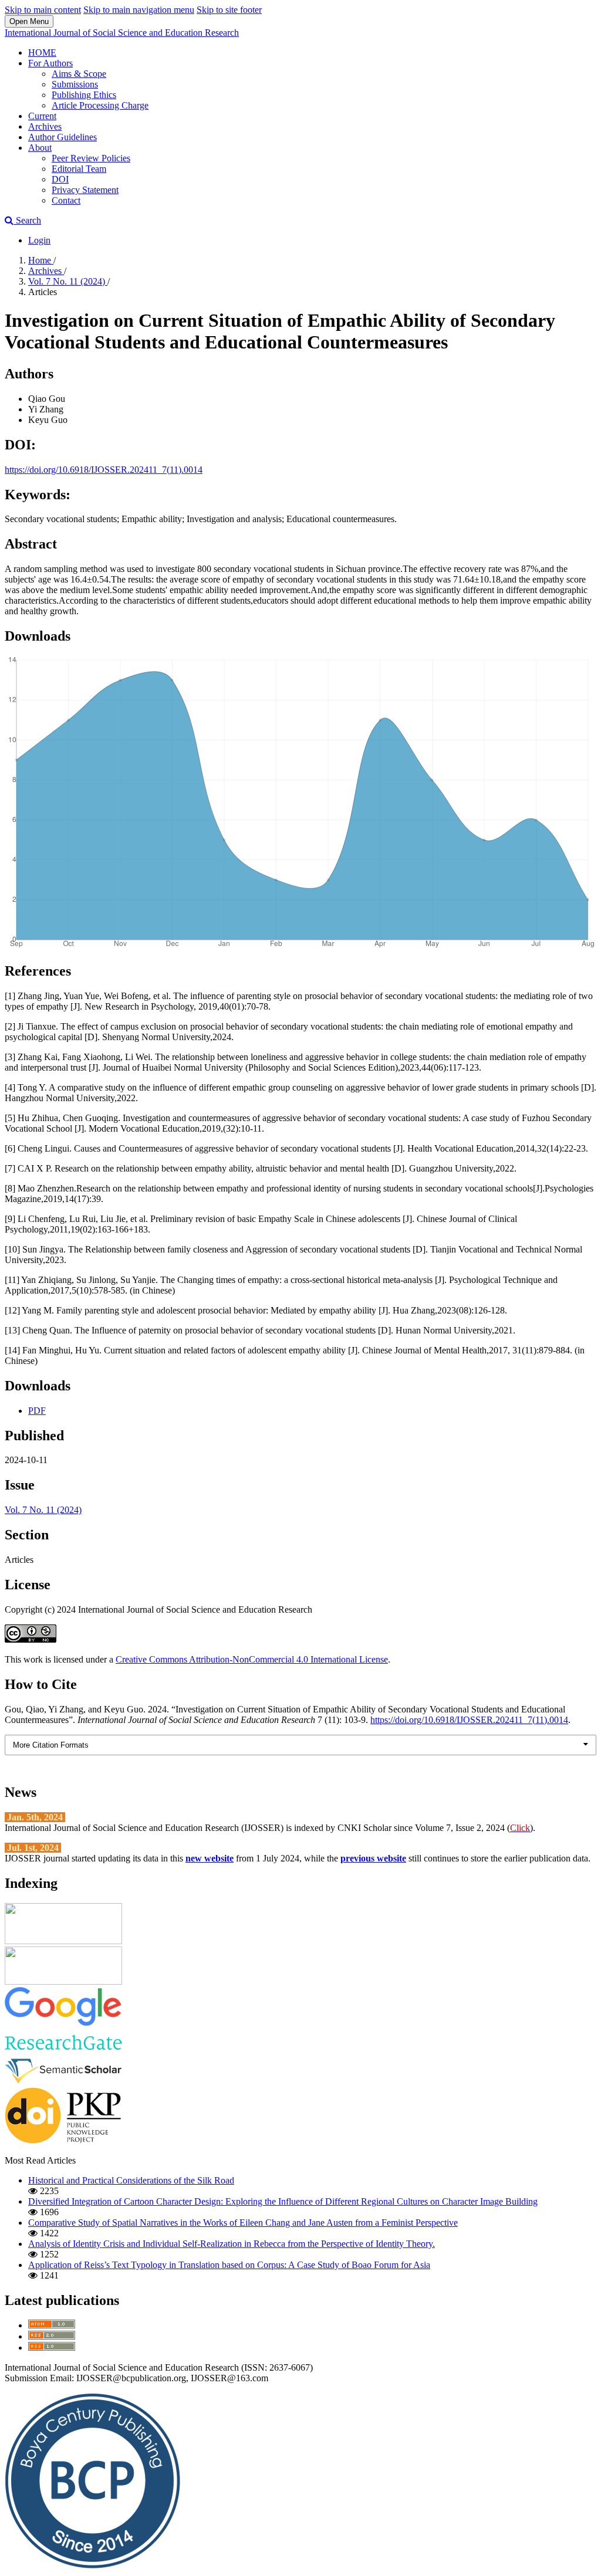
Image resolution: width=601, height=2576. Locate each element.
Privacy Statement (85, 190)
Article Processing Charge (100, 105)
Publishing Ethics (84, 95)
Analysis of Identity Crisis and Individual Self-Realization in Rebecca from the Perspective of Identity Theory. (232, 2244)
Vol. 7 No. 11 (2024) (68, 281)
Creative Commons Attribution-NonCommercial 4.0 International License (252, 1659)
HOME (42, 53)
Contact (66, 200)
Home (41, 260)
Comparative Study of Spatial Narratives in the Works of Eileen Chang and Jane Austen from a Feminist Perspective (243, 2223)
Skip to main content (43, 10)
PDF (37, 1411)
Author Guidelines (63, 137)
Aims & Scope (79, 74)
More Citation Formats (51, 1745)
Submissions (75, 84)
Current (42, 116)
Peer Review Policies (91, 158)
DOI (60, 179)
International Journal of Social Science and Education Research (122, 33)
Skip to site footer (229, 10)
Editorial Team (79, 169)
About (40, 148)
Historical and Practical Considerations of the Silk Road (131, 2180)
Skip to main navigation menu (139, 10)
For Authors (50, 63)
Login (39, 240)
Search (27, 220)
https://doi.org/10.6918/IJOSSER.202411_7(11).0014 (104, 470)
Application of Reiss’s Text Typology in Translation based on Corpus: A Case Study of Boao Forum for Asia (229, 2265)
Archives (45, 126)
